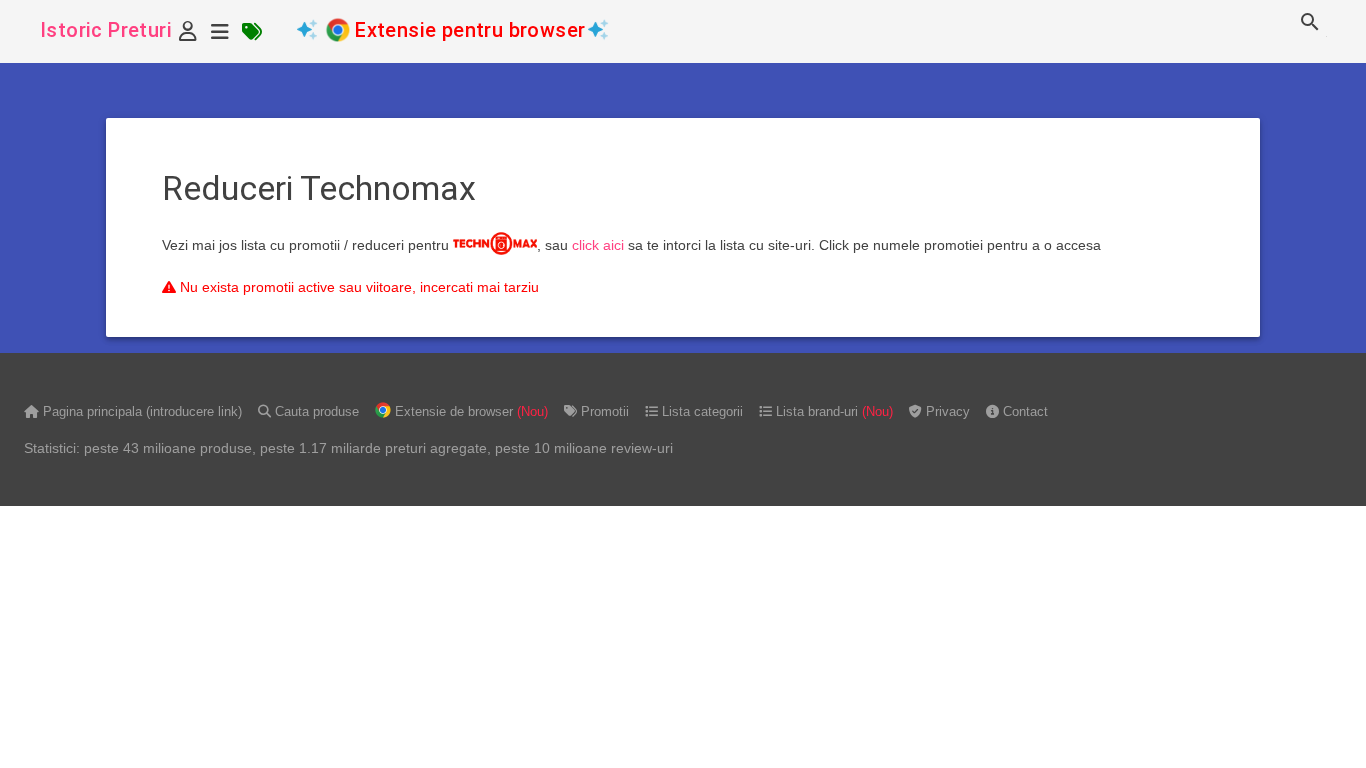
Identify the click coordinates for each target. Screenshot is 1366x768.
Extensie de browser (469, 411)
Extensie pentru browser (470, 30)
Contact (1023, 411)
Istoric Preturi (106, 30)
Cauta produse (315, 411)
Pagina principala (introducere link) (140, 411)
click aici (598, 245)
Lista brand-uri (832, 411)
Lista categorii (700, 411)
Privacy (946, 411)
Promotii (603, 411)
